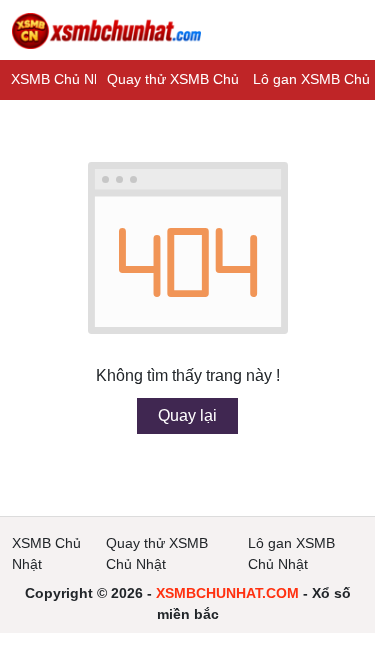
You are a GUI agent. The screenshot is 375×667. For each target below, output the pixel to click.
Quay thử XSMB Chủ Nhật (190, 79)
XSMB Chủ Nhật (62, 79)
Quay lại (187, 415)
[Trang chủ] (106, 30)
